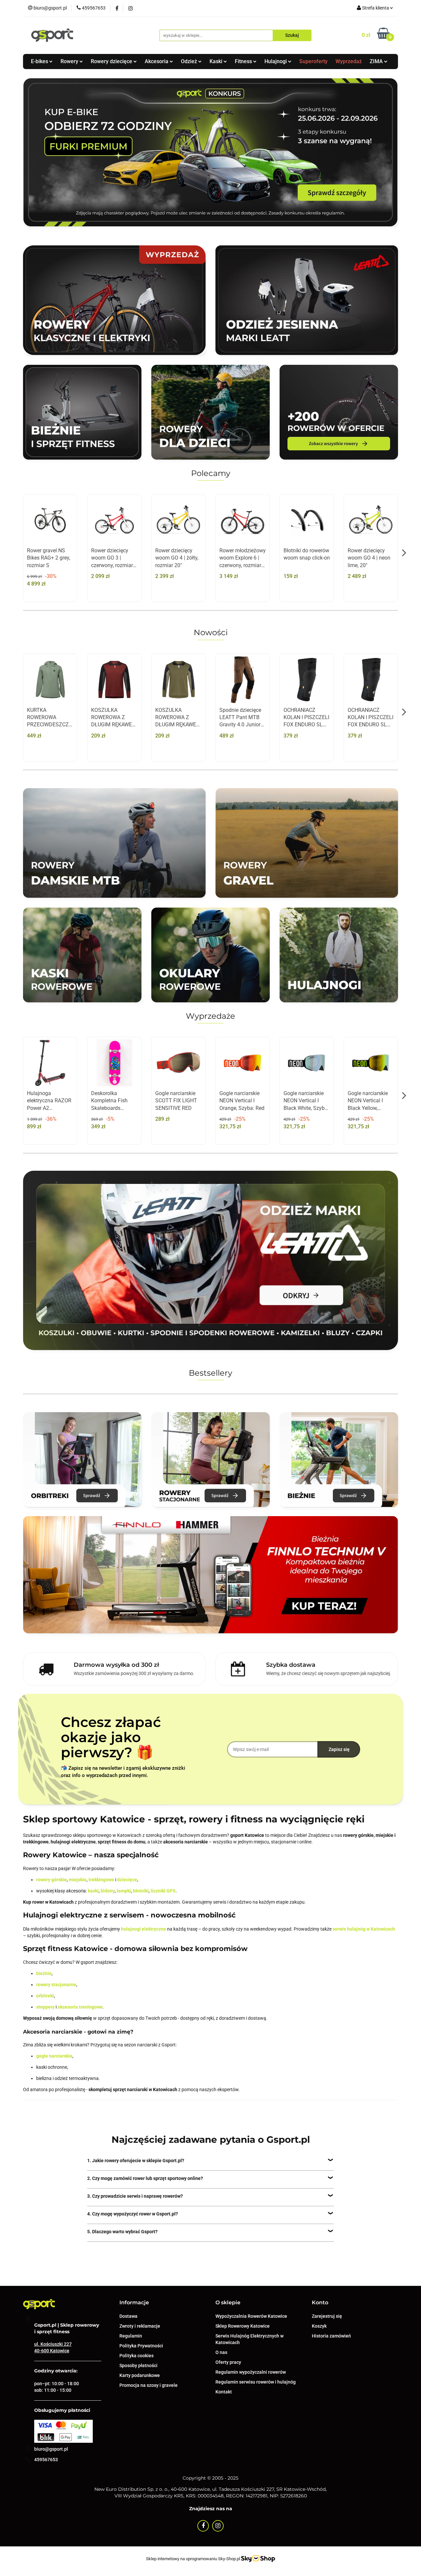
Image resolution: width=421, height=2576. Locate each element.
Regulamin (131, 2336)
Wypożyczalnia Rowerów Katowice (251, 2316)
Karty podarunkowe (140, 2375)
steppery (45, 2007)
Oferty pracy (228, 2362)
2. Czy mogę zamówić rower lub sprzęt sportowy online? (145, 2178)
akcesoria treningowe (80, 2007)
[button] (134, 2303)
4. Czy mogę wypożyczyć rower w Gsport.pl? (133, 2214)
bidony (108, 1891)
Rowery (70, 61)
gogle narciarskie (54, 2056)
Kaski (217, 61)
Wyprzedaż (349, 61)
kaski (93, 1891)
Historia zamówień (331, 2336)
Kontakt (224, 2392)
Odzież (190, 61)
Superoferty (313, 61)
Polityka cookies (136, 2356)
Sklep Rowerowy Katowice (243, 2326)
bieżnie (44, 1973)
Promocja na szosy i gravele (149, 2385)
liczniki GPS (163, 1891)
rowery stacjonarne (56, 1985)
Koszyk (319, 2326)
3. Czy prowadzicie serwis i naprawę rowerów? (135, 2196)
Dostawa (128, 2316)
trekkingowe (101, 1880)
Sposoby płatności (138, 2365)
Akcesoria (157, 61)
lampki (124, 1891)
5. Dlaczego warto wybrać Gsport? (122, 2232)
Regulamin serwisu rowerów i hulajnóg (256, 2382)
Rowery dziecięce (112, 61)
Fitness (244, 61)
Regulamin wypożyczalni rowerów (251, 2372)
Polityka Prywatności (141, 2346)
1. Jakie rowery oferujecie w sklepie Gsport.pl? (136, 2161)
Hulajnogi (276, 61)
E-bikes (40, 61)
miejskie (78, 1880)
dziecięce (127, 1880)
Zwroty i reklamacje (140, 2326)
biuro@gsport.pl (51, 2449)
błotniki (141, 1891)
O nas (221, 2352)
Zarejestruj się (327, 2316)
